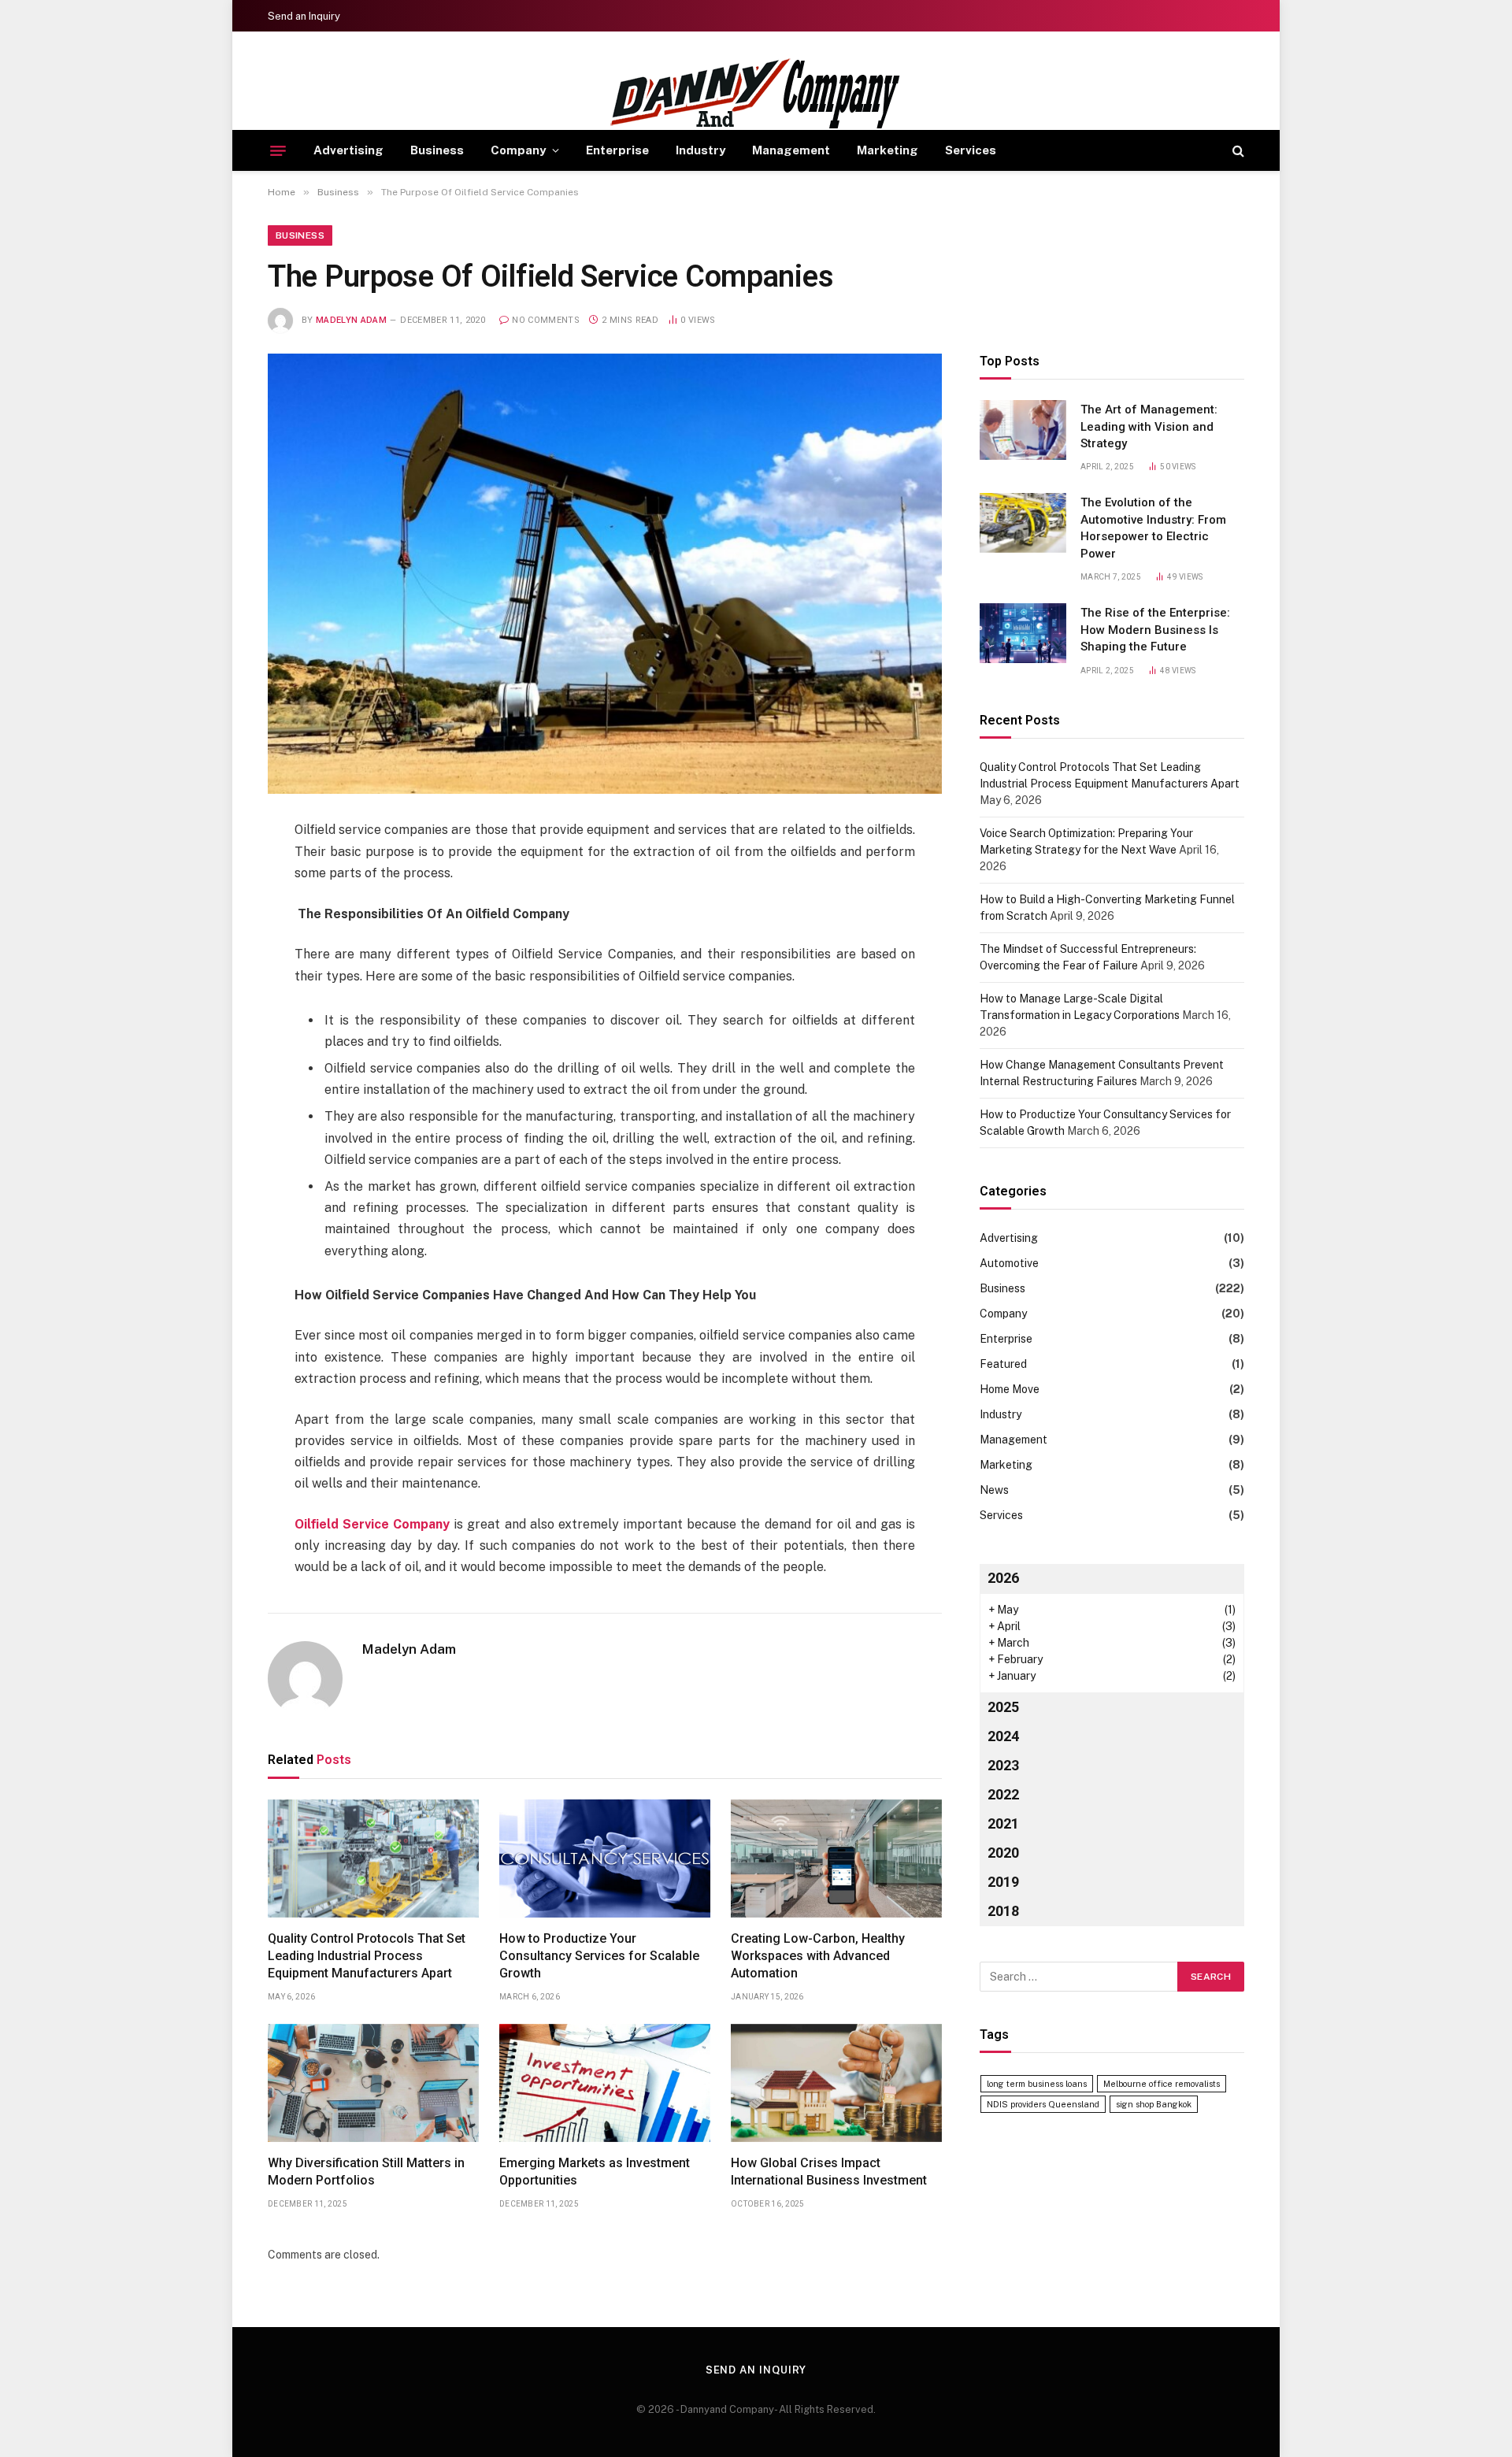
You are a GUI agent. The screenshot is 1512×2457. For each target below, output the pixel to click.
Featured (1003, 1364)
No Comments (546, 320)
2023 (1003, 1765)
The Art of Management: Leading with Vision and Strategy (1149, 426)
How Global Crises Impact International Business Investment (829, 2172)
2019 (1003, 1882)
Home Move (1010, 1389)
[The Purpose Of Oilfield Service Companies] (605, 574)
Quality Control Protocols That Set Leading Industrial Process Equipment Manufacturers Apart (367, 1956)
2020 (1003, 1853)
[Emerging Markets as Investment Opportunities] (605, 2083)
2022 (1003, 1794)
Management (791, 150)
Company (518, 150)
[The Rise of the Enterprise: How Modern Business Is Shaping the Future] (1023, 633)
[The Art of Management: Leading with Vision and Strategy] (1023, 430)
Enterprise (617, 150)
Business (437, 150)
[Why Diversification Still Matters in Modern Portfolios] (373, 2083)
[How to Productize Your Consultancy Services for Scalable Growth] (605, 1859)
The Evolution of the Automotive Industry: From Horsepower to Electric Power (1153, 528)
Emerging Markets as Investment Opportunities (595, 2172)
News (994, 1490)
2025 (1003, 1707)
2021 (1003, 1823)
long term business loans (1037, 2084)
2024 (1003, 1736)
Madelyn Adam (351, 320)
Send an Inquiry (304, 16)
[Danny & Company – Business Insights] (756, 94)
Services (971, 150)
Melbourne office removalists (1162, 2084)
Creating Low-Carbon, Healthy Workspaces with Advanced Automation (818, 1956)
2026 (1003, 1578)
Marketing (888, 150)
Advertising (348, 150)
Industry (700, 150)
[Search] (1237, 151)
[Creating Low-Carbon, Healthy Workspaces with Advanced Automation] (836, 1859)
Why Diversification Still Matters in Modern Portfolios (366, 2172)
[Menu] (278, 150)
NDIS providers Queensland (1043, 2104)
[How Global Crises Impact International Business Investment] (836, 2083)
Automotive (1009, 1263)
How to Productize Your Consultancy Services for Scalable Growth (599, 1956)
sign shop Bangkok (1154, 2104)
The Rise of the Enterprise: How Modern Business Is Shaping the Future (1155, 630)
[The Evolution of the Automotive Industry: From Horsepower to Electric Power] (1023, 523)
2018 (1003, 1911)
